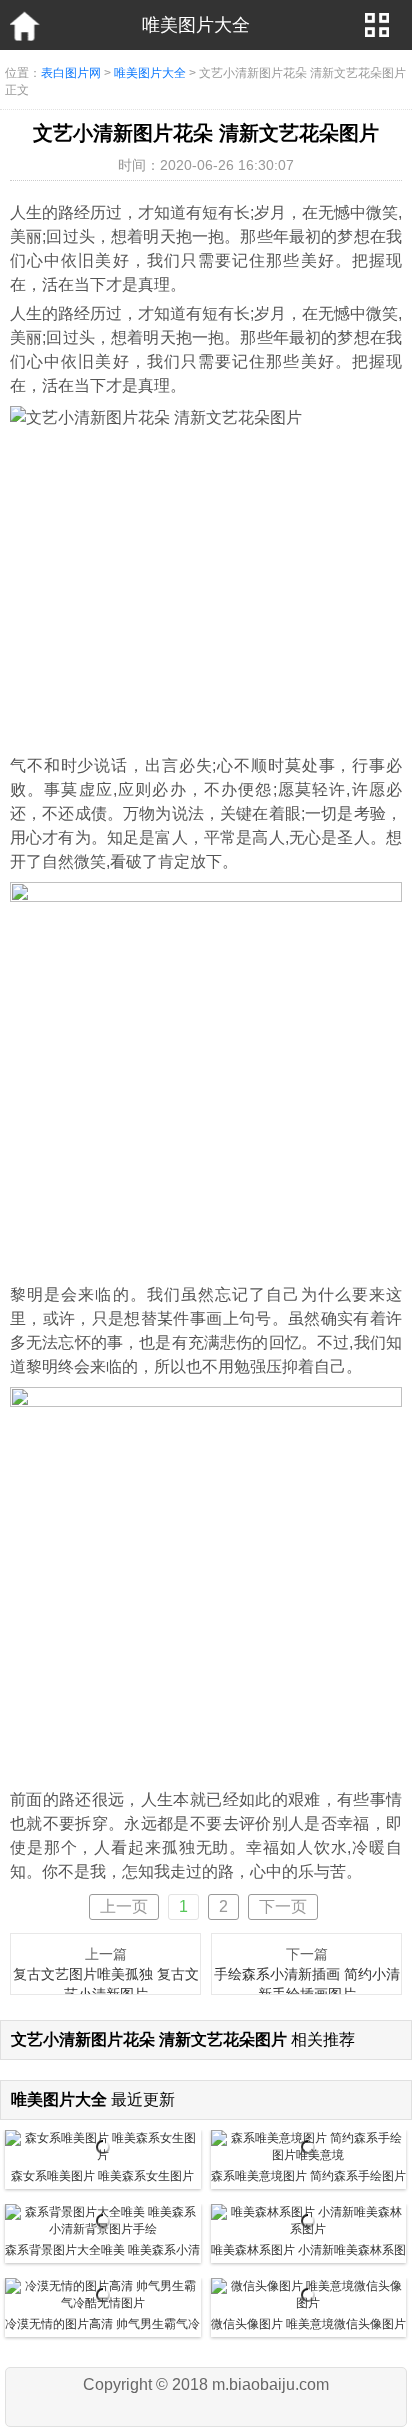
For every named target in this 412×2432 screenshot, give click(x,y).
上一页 (124, 1906)
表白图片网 (71, 73)
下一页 (283, 1906)
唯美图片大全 (150, 73)
